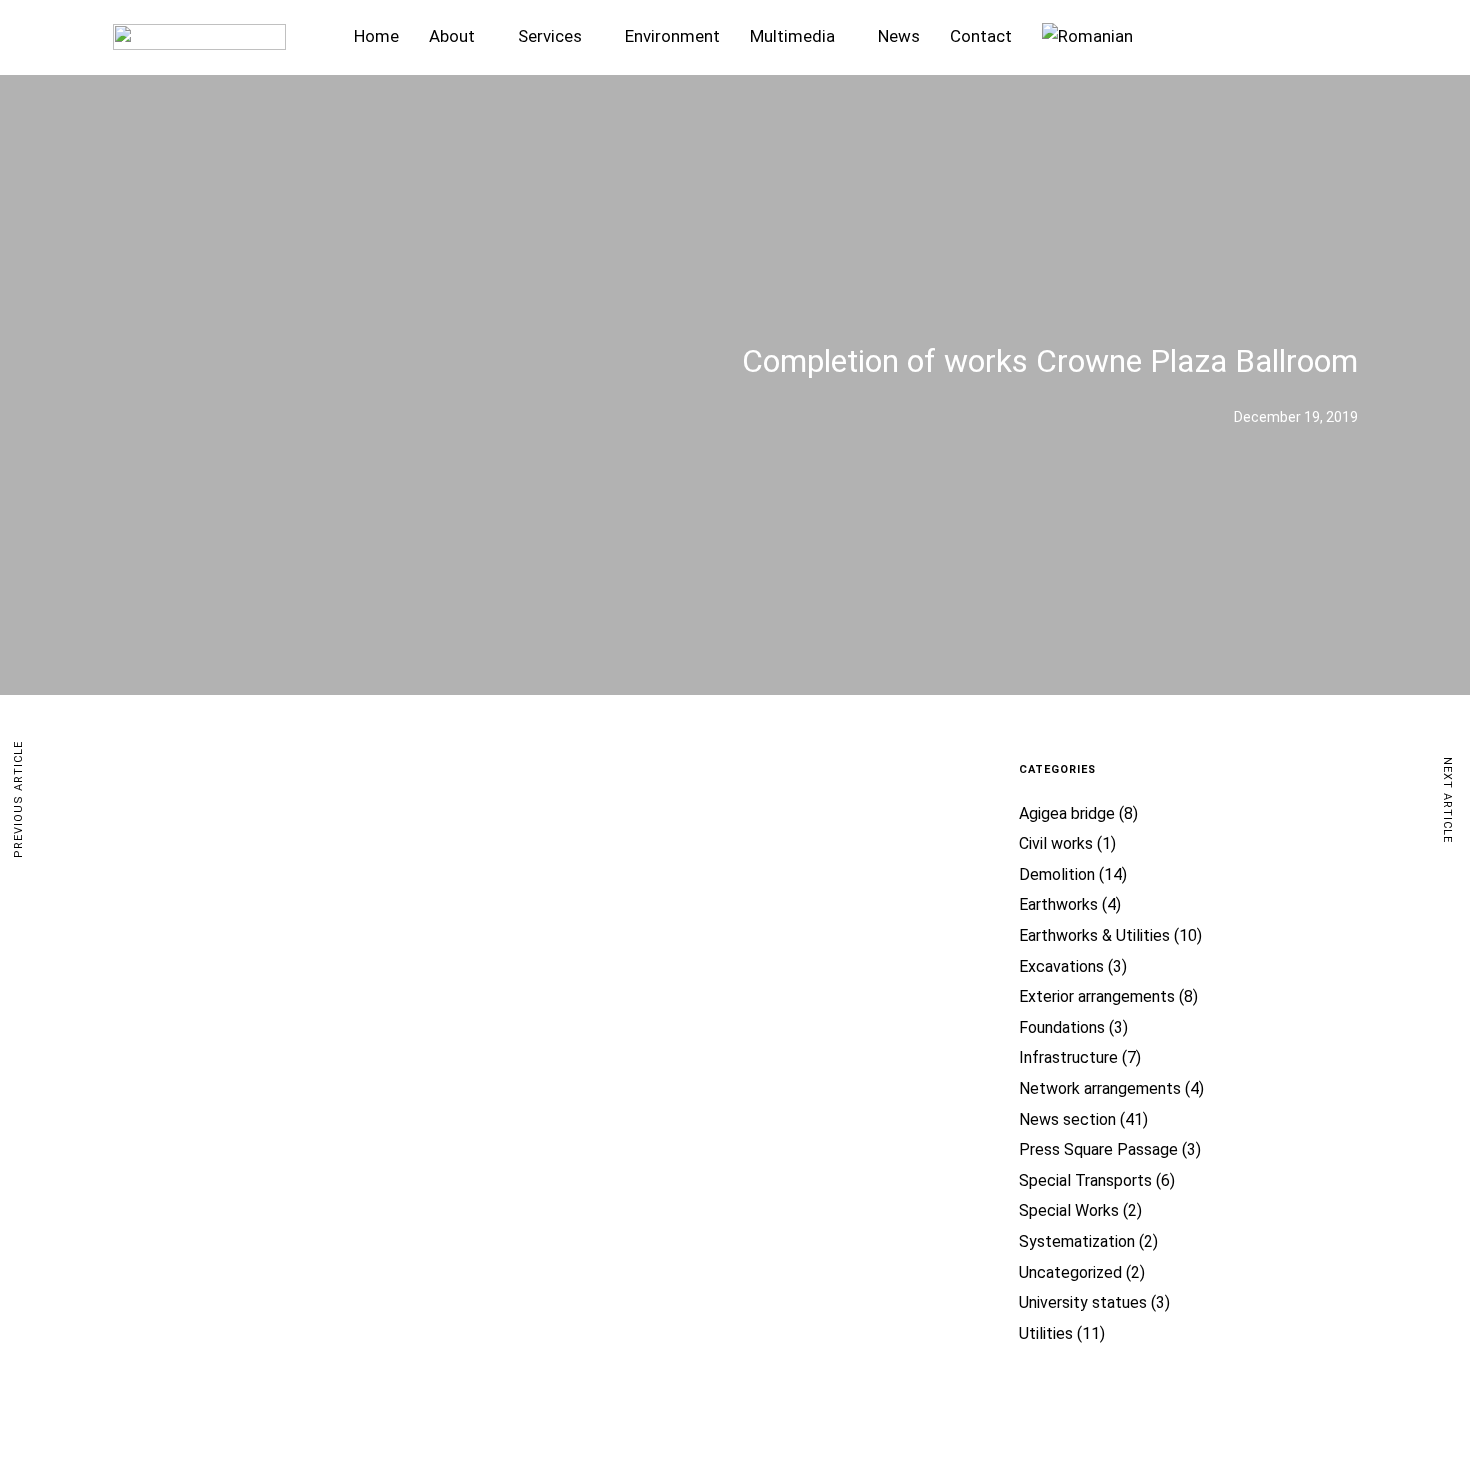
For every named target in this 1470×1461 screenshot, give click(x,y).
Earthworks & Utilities (1094, 935)
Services (550, 36)
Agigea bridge (1067, 813)
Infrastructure (1068, 1057)
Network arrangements (1100, 1088)
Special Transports (1085, 1180)
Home (376, 36)
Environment (672, 36)
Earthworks (1058, 904)
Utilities (1046, 1333)
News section (1067, 1119)
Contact (981, 36)
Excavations (1061, 966)
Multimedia (792, 36)
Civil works (1056, 843)
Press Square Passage (1098, 1149)
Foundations (1062, 1027)
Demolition (1057, 874)
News (899, 36)
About (452, 36)
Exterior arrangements (1097, 996)
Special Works (1069, 1210)
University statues (1083, 1302)
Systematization (1077, 1241)
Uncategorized (1070, 1272)
